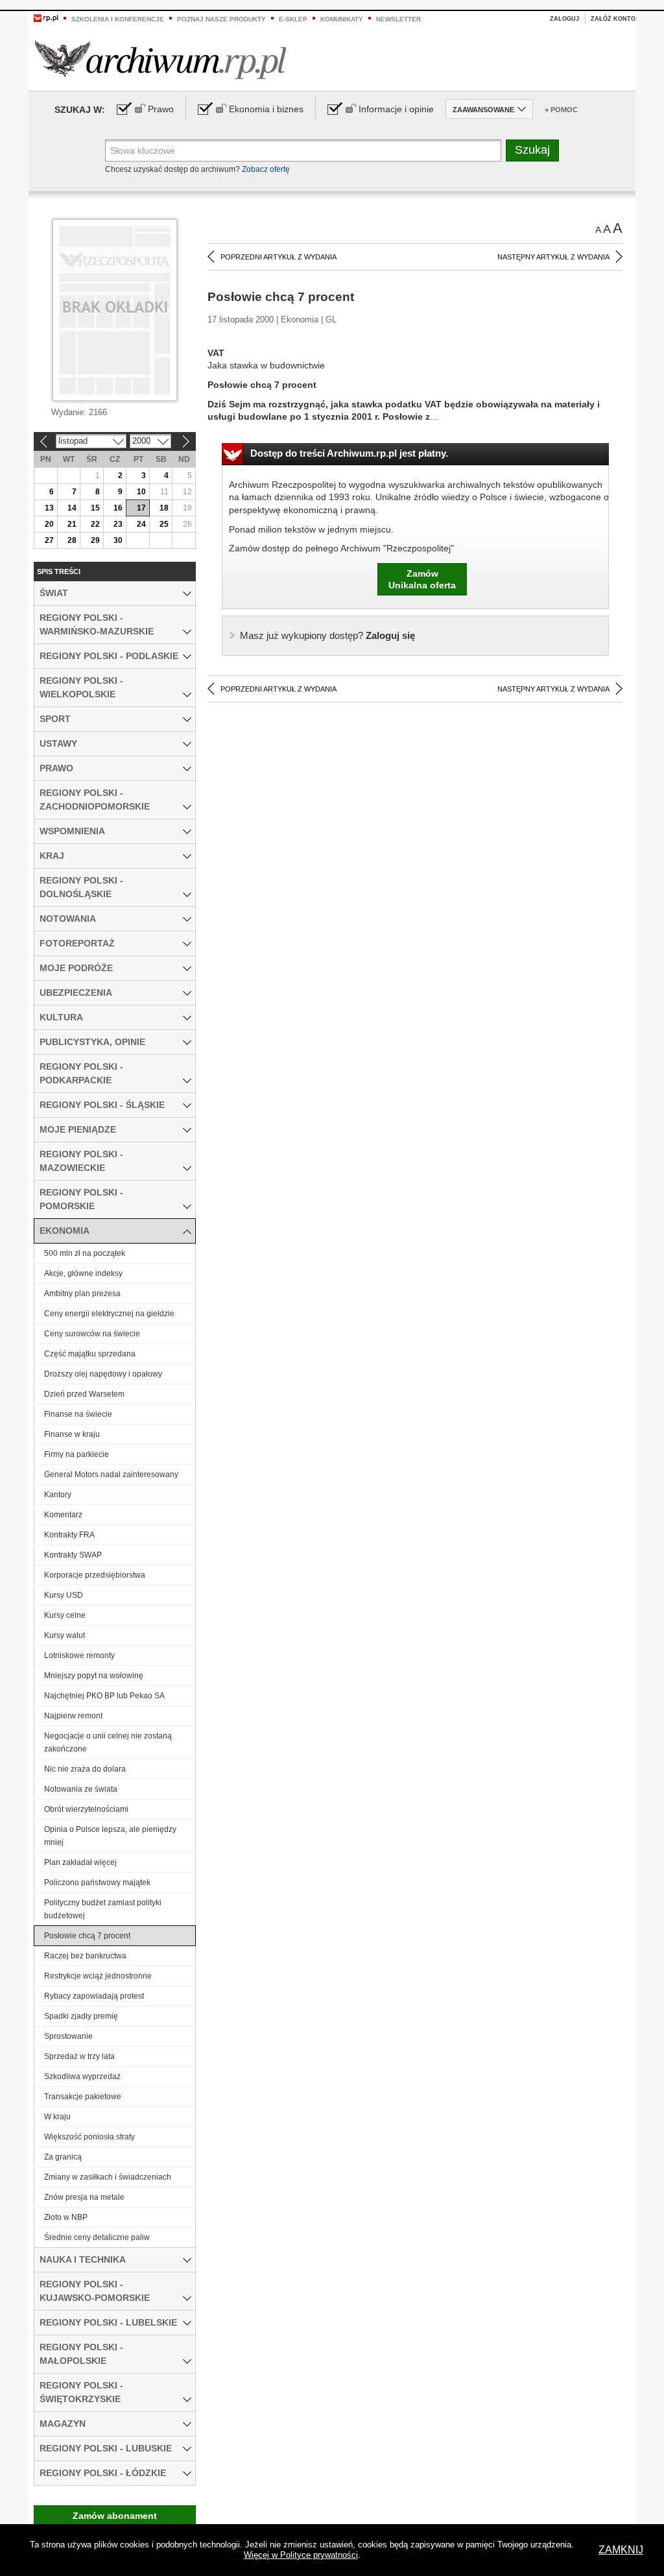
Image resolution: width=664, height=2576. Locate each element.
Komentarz (63, 1515)
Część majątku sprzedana (90, 1354)
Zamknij (621, 2550)
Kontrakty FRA (69, 1535)
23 (118, 524)
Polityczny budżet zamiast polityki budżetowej (103, 1909)
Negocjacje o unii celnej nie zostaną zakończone (108, 1742)
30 (118, 540)
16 (118, 508)
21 (72, 524)
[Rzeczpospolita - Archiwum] (160, 59)
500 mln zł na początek (85, 1253)
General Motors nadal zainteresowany (111, 1475)
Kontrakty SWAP (73, 1555)
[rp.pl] (46, 18)
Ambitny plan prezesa (82, 1294)
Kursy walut (65, 1635)
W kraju (57, 2117)
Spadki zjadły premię (81, 2016)
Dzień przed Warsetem (84, 1394)
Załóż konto (613, 19)
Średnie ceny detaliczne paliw (97, 2237)
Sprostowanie (68, 2036)
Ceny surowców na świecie (92, 1334)
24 (141, 524)
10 (141, 492)
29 (95, 540)
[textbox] (303, 150)
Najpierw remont (73, 1716)
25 (164, 524)
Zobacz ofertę (266, 169)
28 (72, 540)
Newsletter (398, 19)
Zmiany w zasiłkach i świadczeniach (108, 2177)
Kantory (58, 1495)
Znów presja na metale (84, 2197)
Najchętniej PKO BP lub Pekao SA (104, 1696)
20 (49, 524)
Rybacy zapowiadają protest (94, 1996)
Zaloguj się (327, 635)
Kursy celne (65, 1615)
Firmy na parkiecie (77, 1454)
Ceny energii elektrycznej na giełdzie (109, 1314)
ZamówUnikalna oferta (422, 579)
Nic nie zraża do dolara (85, 1769)
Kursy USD (64, 1595)
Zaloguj (564, 19)
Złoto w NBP (66, 2217)
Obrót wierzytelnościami (86, 1809)
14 (72, 508)
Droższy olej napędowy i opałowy (103, 1374)
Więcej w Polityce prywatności (301, 2555)
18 (164, 508)
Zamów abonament (115, 2516)
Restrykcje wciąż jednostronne (98, 1976)
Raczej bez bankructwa (85, 1956)
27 (49, 540)
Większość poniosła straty (89, 2137)
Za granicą (63, 2157)
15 (95, 508)
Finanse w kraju (72, 1434)
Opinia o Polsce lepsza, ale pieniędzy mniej (110, 1836)
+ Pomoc (561, 110)
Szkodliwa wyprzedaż (82, 2076)
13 (49, 508)
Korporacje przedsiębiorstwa (95, 1575)
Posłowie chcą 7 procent (87, 1936)
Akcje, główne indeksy (83, 1273)
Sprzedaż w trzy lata (79, 2056)
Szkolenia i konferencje (118, 19)
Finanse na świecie (78, 1414)
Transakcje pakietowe (83, 2097)
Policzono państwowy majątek (97, 1883)
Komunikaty (342, 19)
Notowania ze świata (81, 1789)
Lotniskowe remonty (79, 1655)
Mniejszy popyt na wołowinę (94, 1676)
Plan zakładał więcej (80, 1862)
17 (141, 508)
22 (95, 524)
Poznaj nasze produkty (221, 19)
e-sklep (293, 19)
